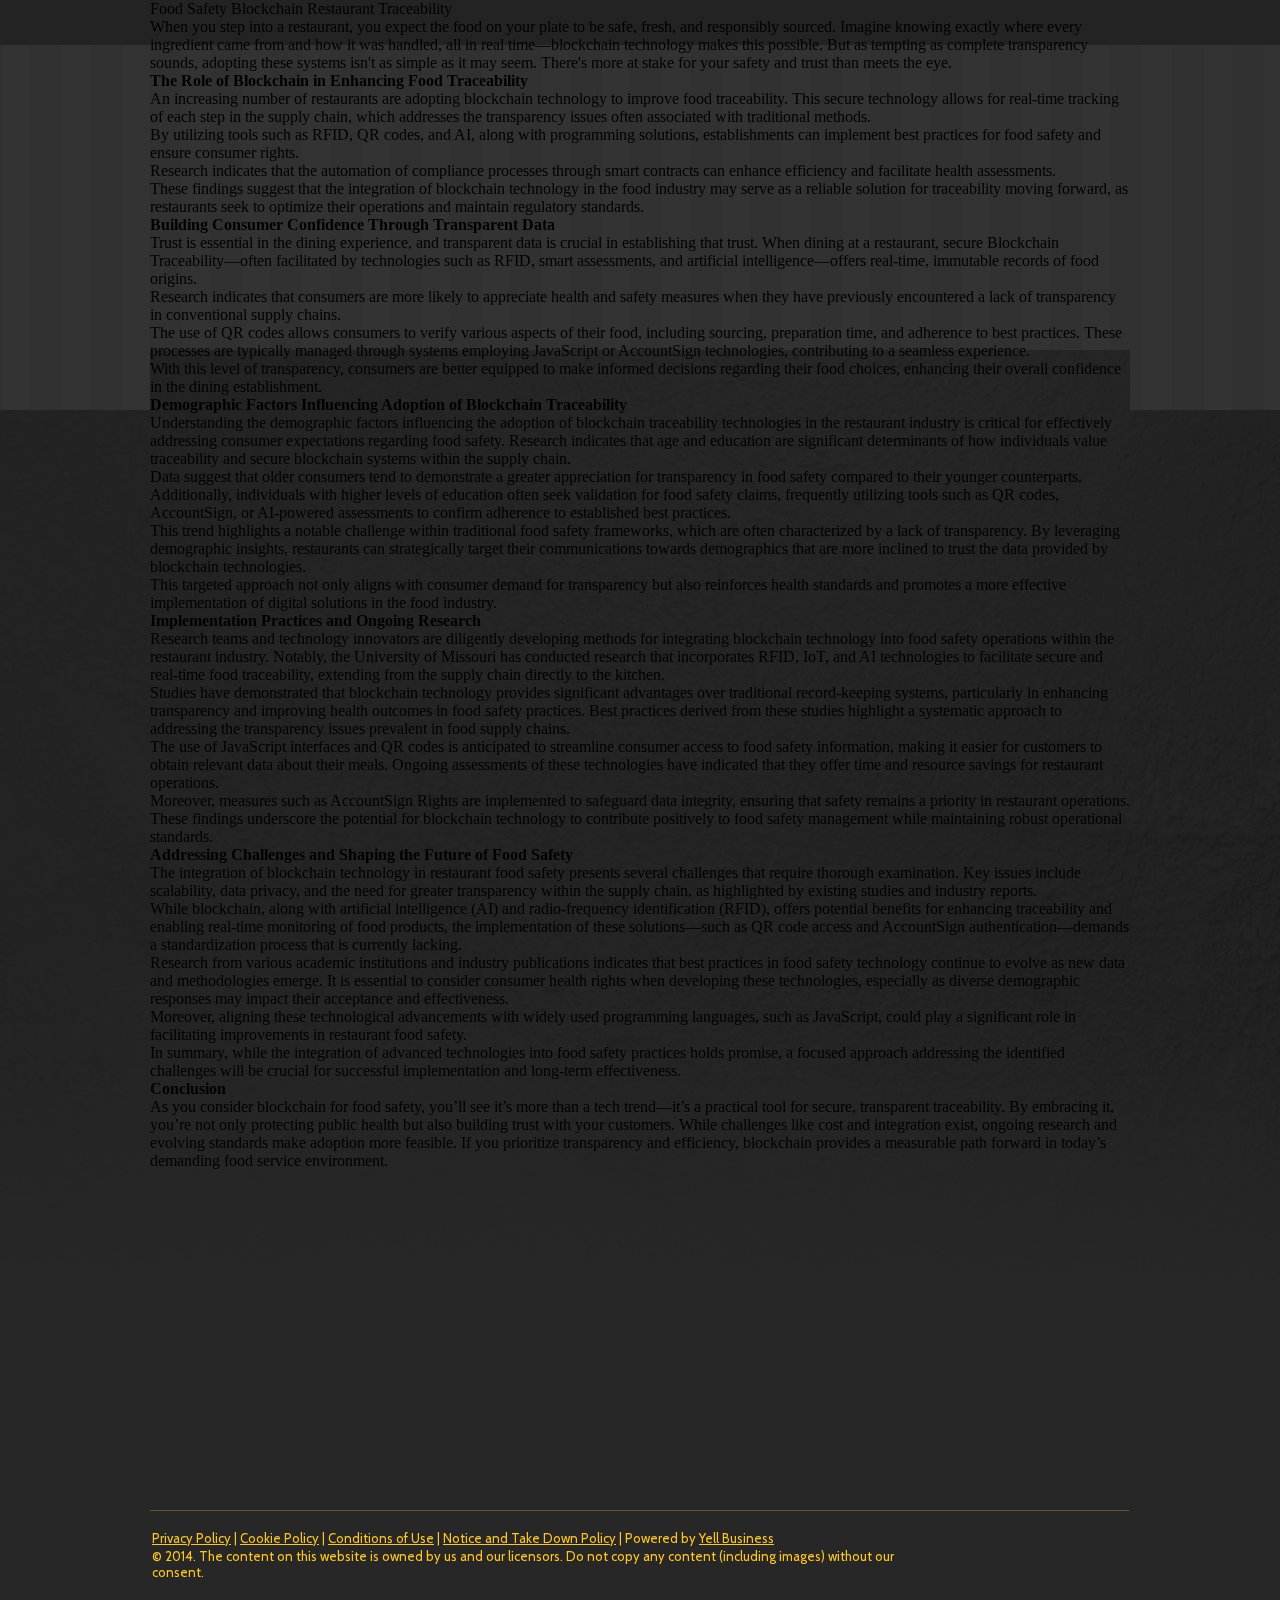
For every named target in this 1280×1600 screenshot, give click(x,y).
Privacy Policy (191, 1538)
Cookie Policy (279, 1538)
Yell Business (736, 1538)
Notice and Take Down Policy (529, 1538)
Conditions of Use (381, 1538)
